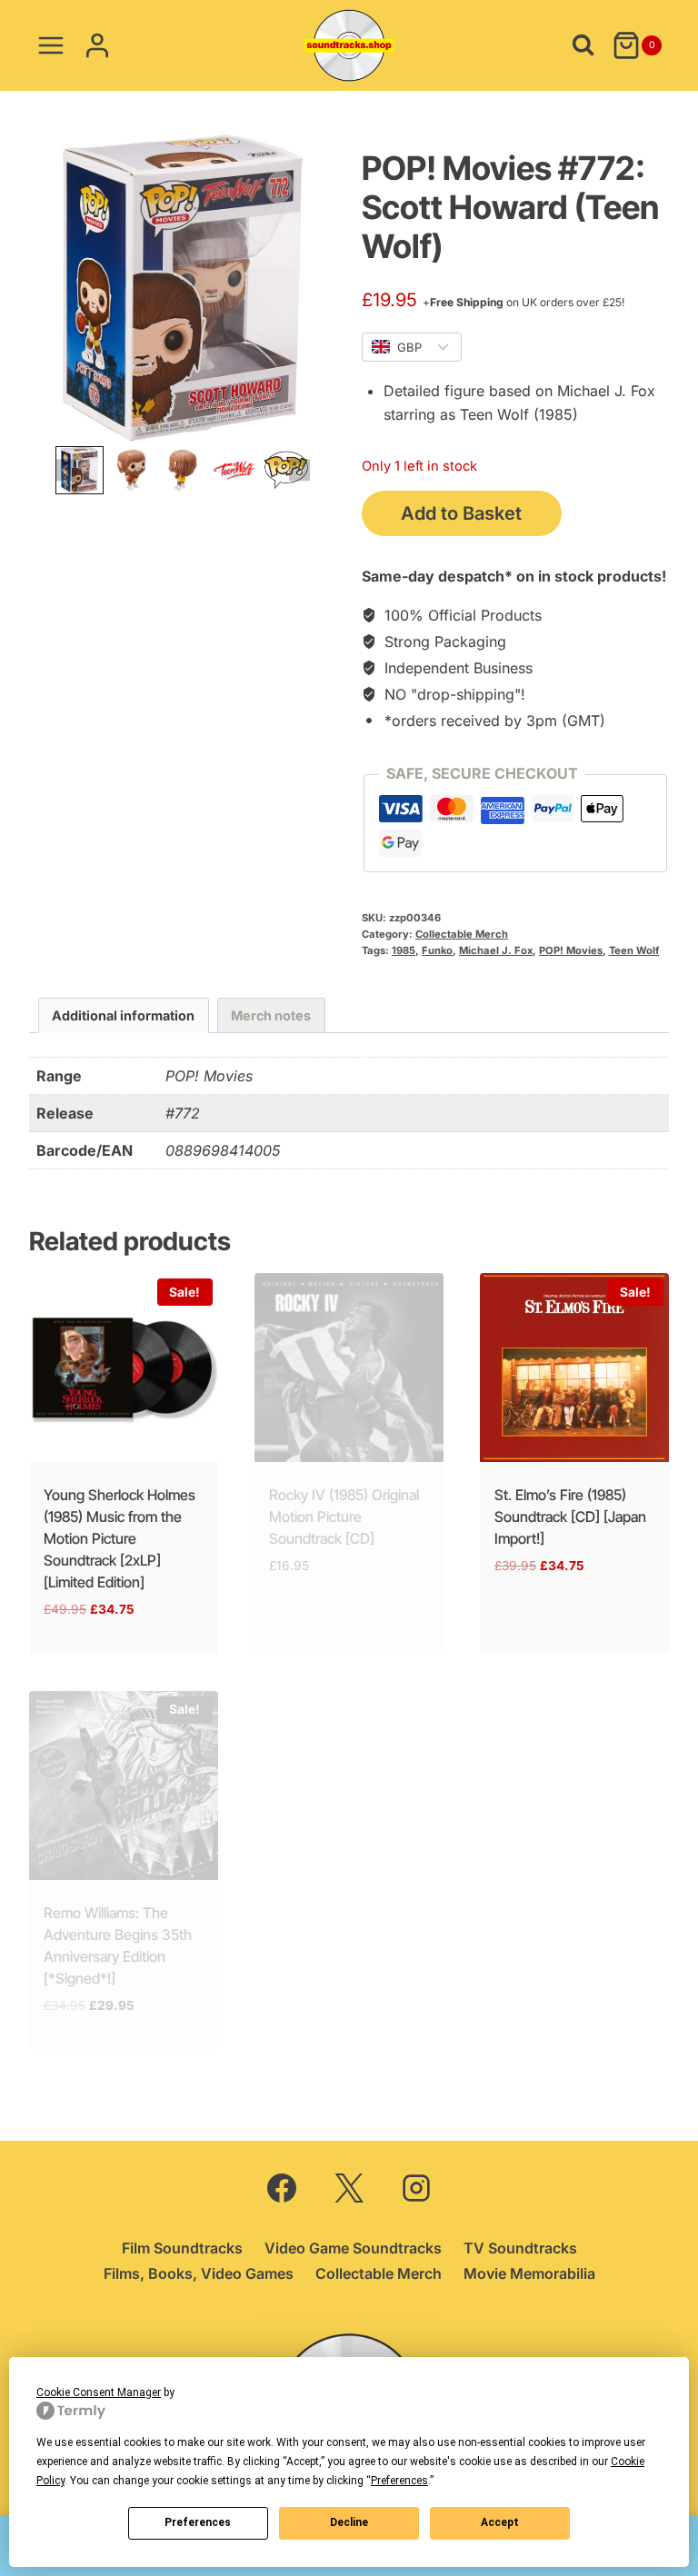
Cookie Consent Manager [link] (99, 2392)
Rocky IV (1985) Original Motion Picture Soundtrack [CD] (344, 1517)
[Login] (97, 45)
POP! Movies (571, 950)
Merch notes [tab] (271, 1015)
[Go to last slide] (66, 470)
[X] (349, 2188)
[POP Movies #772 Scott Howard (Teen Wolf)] (183, 288)
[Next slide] (299, 470)
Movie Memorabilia (529, 2273)
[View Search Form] (583, 45)
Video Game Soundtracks (353, 2248)
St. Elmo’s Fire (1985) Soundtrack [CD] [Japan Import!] (570, 1517)
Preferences (198, 2522)
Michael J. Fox (496, 950)
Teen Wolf (634, 950)
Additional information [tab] (123, 1015)
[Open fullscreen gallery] (318, 423)
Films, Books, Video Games (199, 2273)
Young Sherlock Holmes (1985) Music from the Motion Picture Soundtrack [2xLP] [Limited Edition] (120, 1538)
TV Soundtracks (520, 2248)
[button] (80, 470)
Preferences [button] (399, 2481)
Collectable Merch (462, 934)
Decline (349, 2522)
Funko (437, 950)
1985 (404, 950)
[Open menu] (51, 45)
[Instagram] (416, 2188)
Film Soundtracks (182, 2248)
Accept (500, 2522)
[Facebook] (282, 2188)
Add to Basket (461, 513)
